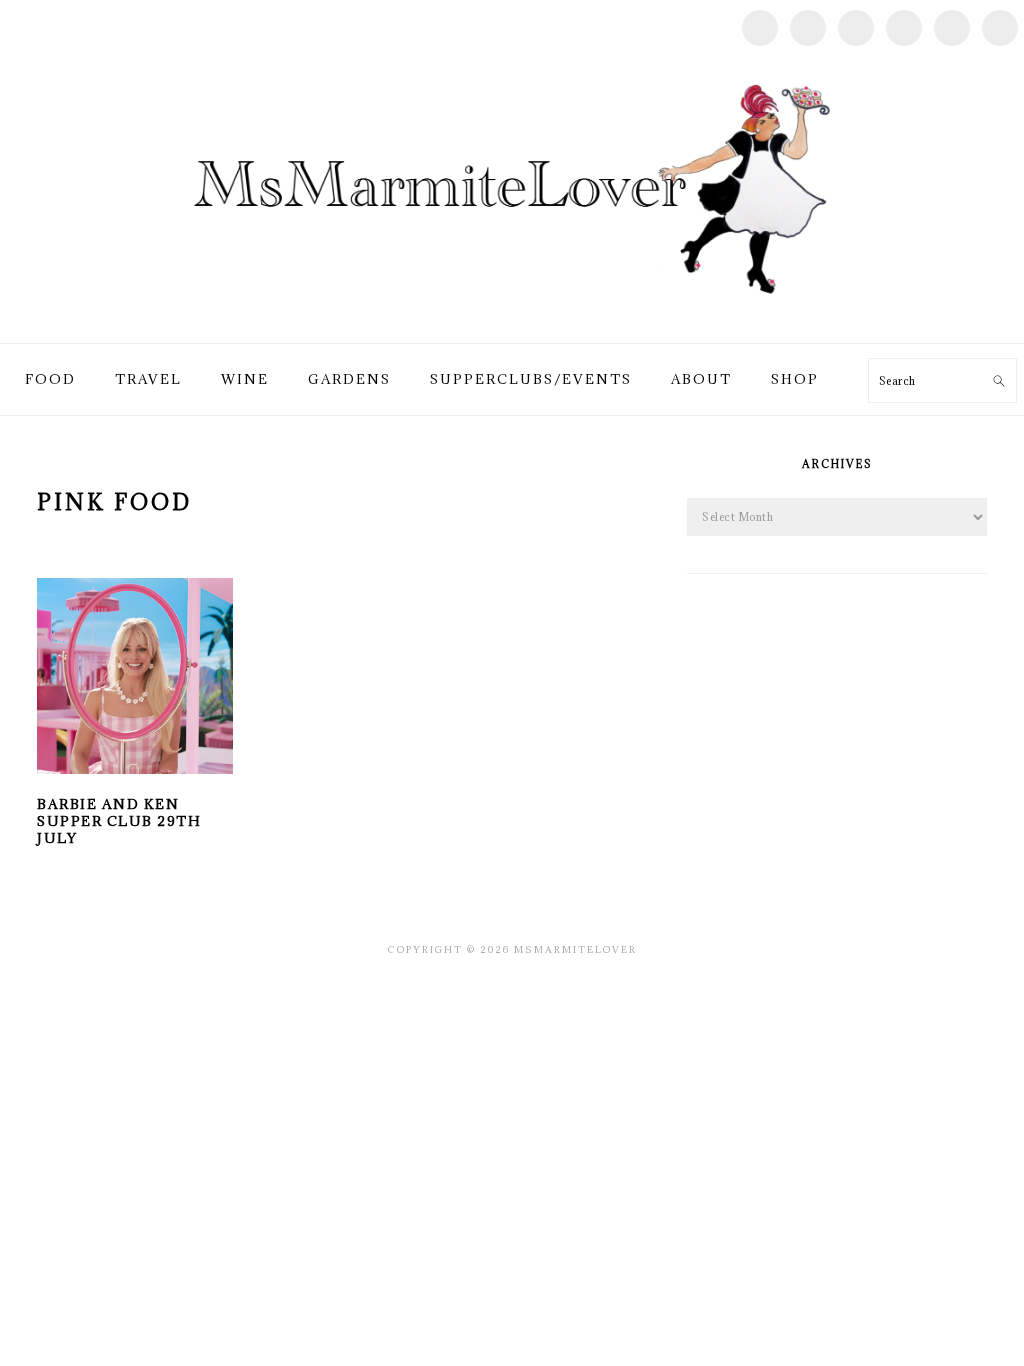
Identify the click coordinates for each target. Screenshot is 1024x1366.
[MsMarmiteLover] (511, 319)
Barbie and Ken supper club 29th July (119, 821)
